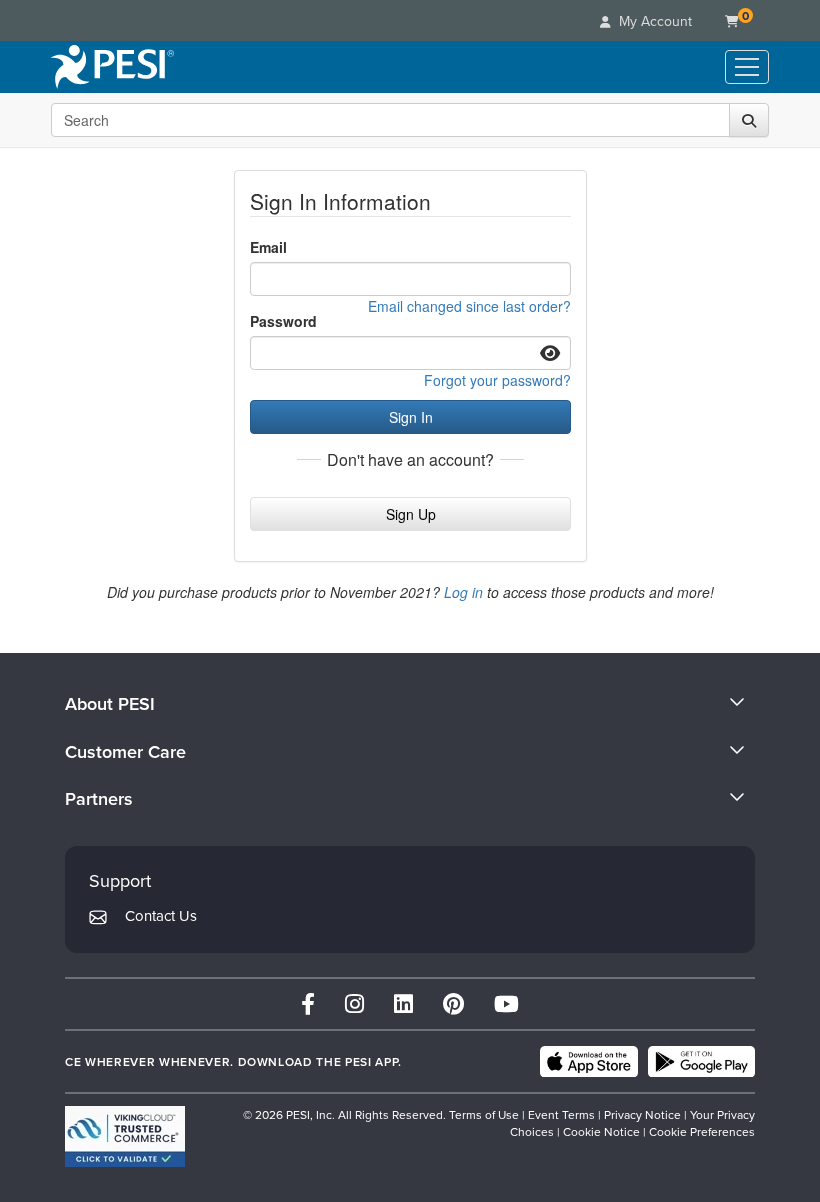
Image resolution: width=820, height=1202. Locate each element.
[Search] (749, 120)
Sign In (411, 417)
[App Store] (589, 1062)
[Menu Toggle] (747, 67)
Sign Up (411, 514)
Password (283, 321)
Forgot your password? (497, 380)
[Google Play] (701, 1062)
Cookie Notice (601, 1131)
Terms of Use (484, 1114)
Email (268, 247)
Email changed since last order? (469, 306)
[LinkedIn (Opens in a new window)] (403, 1003)
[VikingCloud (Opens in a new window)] (125, 1136)
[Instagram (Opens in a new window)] (354, 1003)
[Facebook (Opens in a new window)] (308, 1003)
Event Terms (561, 1114)
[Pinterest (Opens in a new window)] (453, 1003)
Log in (463, 592)
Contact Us (161, 915)
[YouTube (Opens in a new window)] (506, 1003)
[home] (112, 67)
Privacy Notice (642, 1114)
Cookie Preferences (702, 1131)
